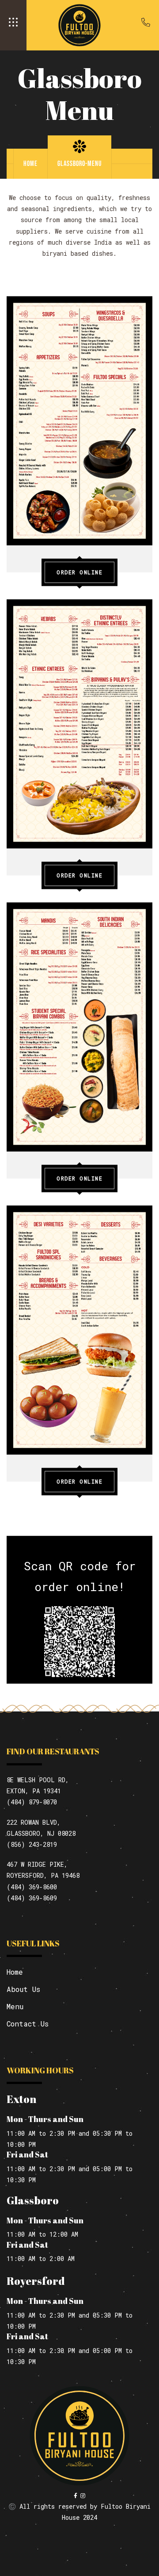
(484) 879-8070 (32, 1802)
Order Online (79, 572)
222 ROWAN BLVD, (34, 1822)
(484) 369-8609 (32, 1898)
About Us (23, 1989)
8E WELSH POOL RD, (38, 1780)
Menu (15, 2006)
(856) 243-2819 (32, 1844)
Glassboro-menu (79, 163)
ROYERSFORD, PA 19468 (43, 1875)
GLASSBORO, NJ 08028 (41, 1833)
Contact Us (28, 2024)
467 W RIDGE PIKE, (37, 1864)
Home (30, 163)
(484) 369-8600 (32, 1887)
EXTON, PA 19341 (34, 1791)
